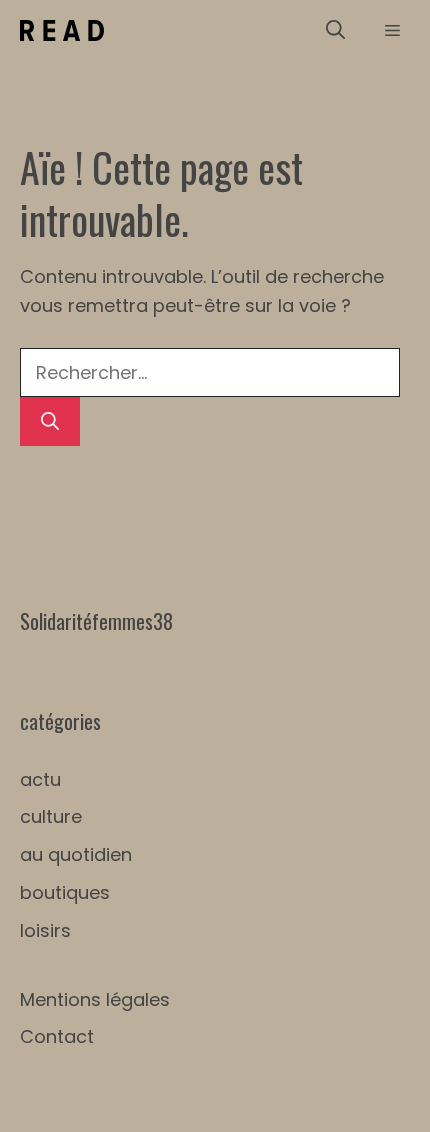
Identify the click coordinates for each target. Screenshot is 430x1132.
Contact (57, 1036)
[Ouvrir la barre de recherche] (335, 30)
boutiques (65, 892)
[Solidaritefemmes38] (62, 30)
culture (51, 816)
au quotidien (76, 854)
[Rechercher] (50, 421)
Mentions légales (95, 999)
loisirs (45, 930)
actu (40, 779)
